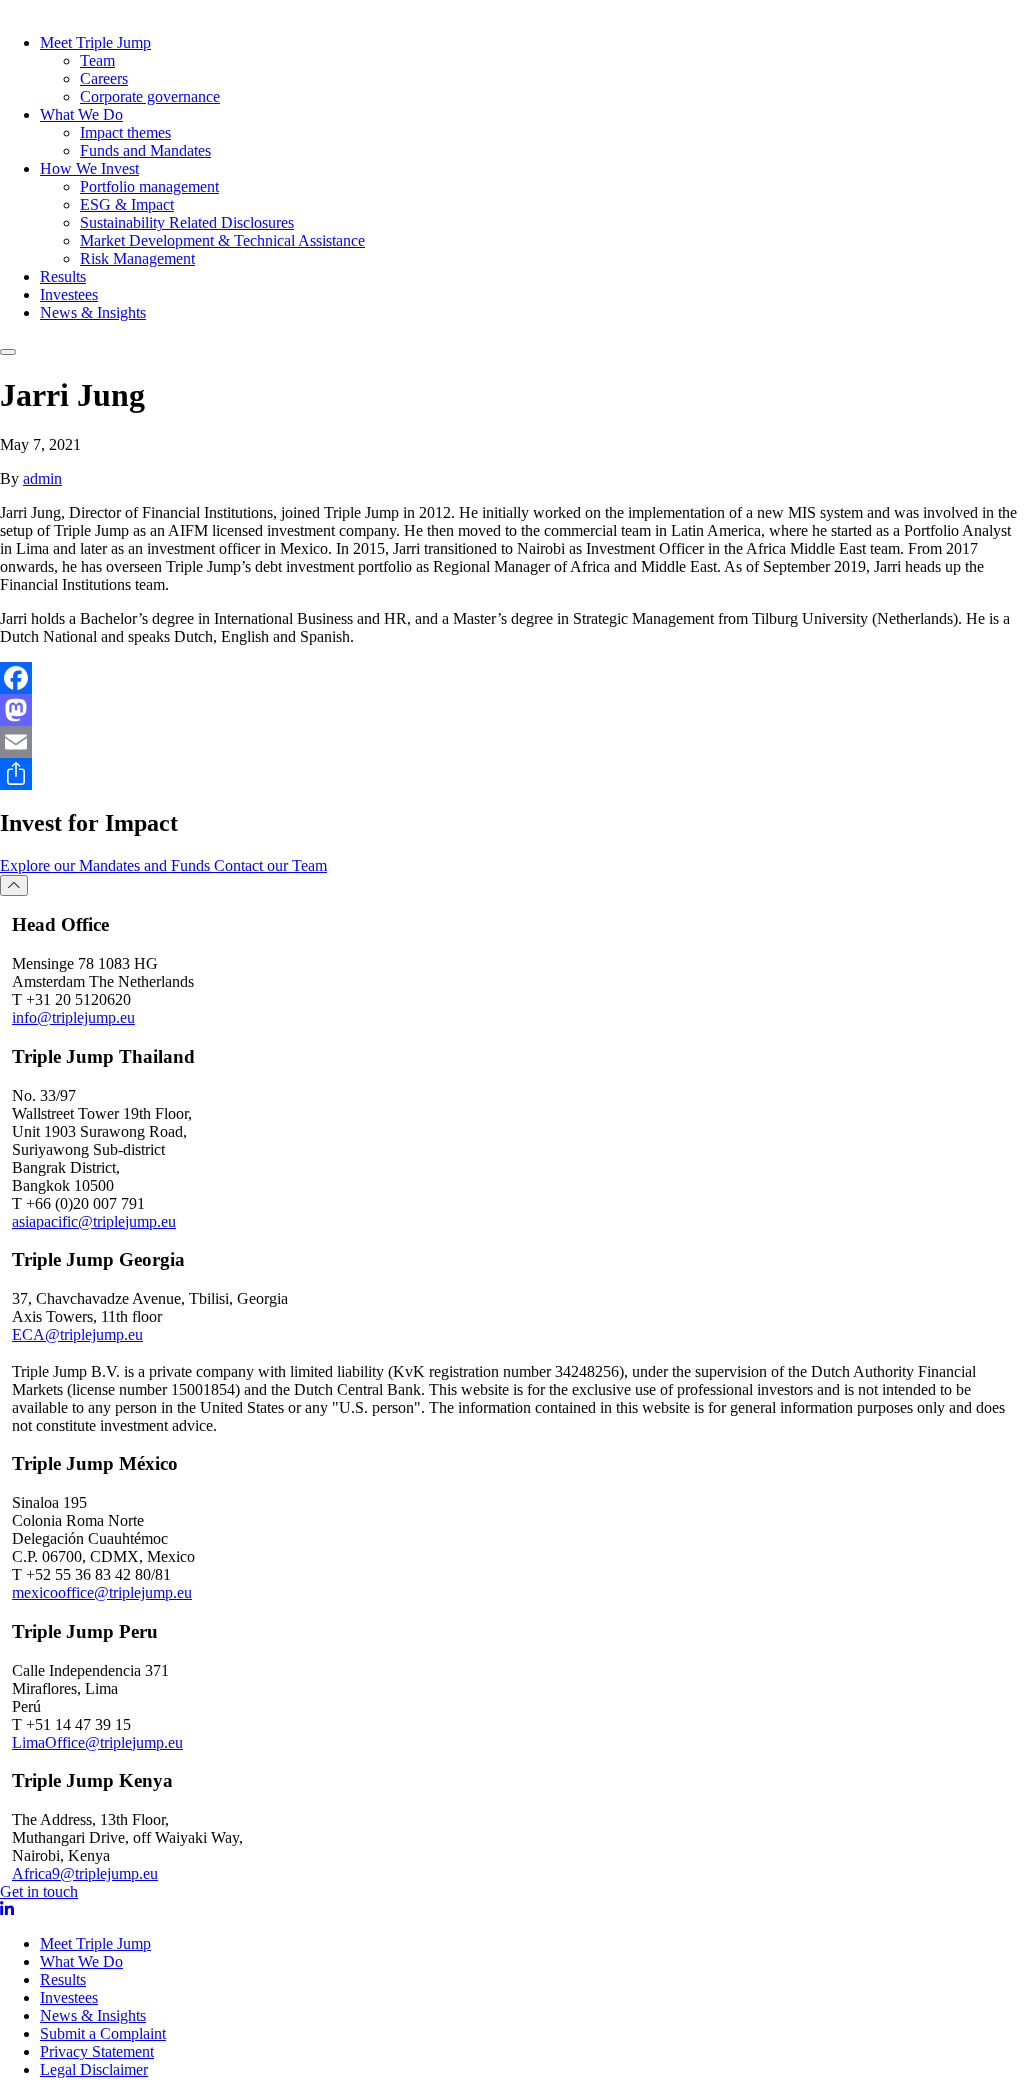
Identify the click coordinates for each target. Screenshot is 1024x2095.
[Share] (512, 774)
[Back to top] (14, 885)
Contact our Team (270, 865)
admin (42, 478)
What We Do (81, 114)
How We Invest (89, 168)
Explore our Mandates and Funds (107, 865)
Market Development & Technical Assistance (222, 240)
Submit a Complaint (103, 2033)
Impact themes (125, 132)
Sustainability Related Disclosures (187, 222)
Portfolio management (149, 186)
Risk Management (137, 258)
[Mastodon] (512, 710)
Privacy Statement (97, 2051)
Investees (69, 294)
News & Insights (93, 312)
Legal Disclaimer (94, 2069)
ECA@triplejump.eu (77, 1334)
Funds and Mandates (145, 150)
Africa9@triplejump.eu (85, 1873)
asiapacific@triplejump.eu (94, 1221)
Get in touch (39, 1891)
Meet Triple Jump (95, 42)
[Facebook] (512, 678)
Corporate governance (150, 96)
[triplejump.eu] (89, 9)
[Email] (512, 742)
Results (63, 276)
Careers (104, 78)
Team (97, 60)
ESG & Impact (127, 204)
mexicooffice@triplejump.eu (102, 1592)
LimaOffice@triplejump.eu (97, 1742)
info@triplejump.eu (73, 1017)
